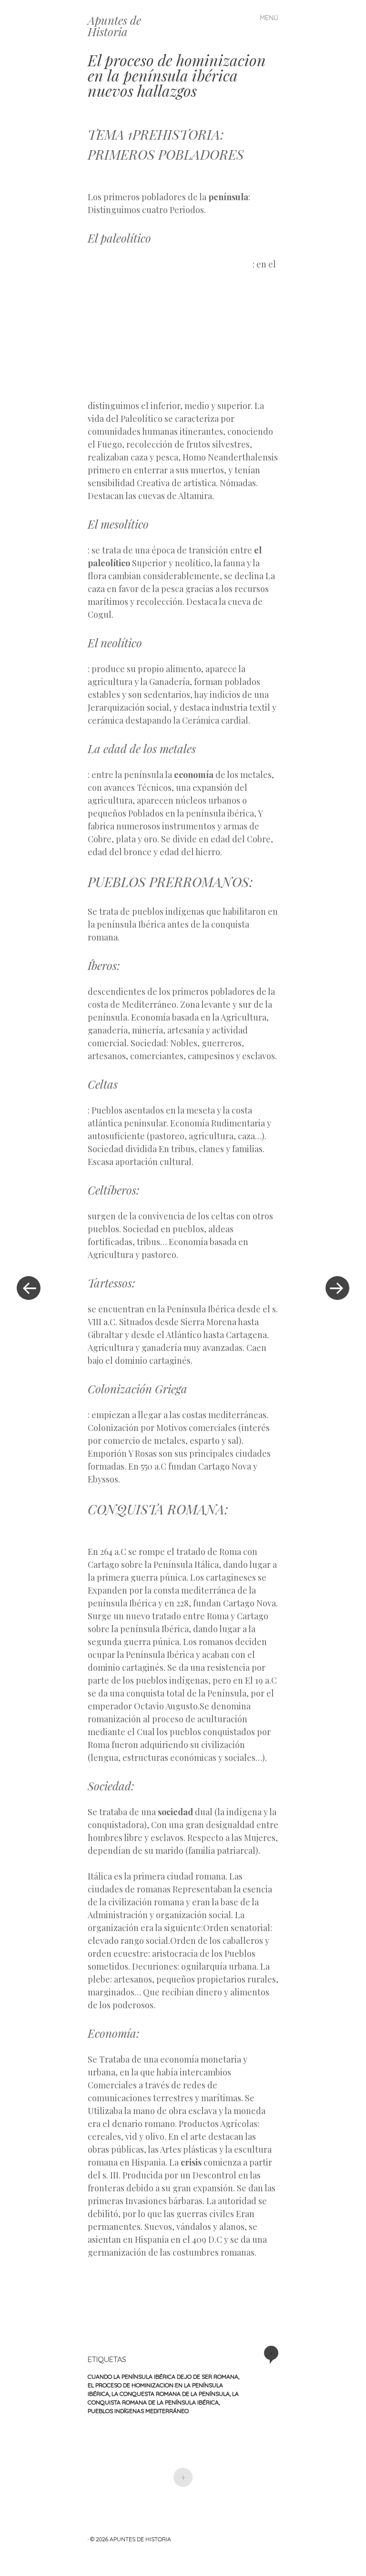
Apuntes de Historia (114, 26)
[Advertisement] (170, 327)
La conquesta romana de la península (171, 2394)
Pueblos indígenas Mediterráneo (138, 2411)
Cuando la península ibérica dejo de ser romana (163, 2377)
